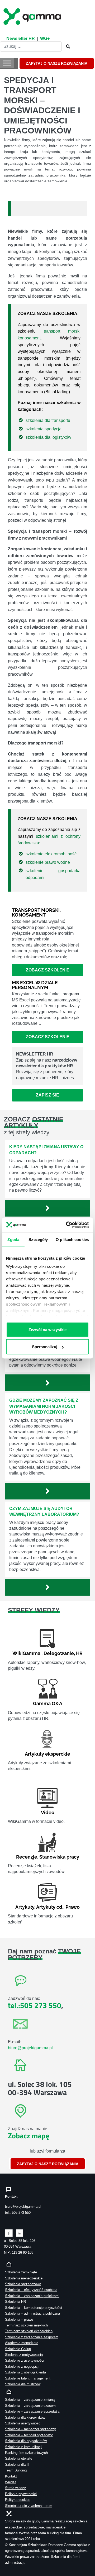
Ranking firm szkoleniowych (26, 2453)
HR (79, 1653)
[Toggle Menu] (7, 63)
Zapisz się (47, 1095)
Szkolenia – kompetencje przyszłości (34, 2308)
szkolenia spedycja (44, 429)
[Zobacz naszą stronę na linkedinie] (20, 2233)
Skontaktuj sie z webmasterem (29, 2506)
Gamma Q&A (48, 1703)
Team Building (16, 2470)
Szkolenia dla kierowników (25, 2417)
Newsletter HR (21, 38)
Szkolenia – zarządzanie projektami (32, 2296)
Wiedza (11, 2482)
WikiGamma (26, 1653)
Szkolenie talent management (28, 2378)
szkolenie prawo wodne (48, 862)
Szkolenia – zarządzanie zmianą (30, 2400)
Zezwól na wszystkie (47, 1329)
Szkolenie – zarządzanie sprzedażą (32, 2411)
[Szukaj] (66, 47)
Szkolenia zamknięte (21, 2272)
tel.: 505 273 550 (18, 2213)
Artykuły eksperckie (47, 1754)
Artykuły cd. (50, 1907)
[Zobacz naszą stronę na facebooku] (9, 2233)
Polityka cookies (18, 2500)
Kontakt (11, 2476)
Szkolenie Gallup (18, 2349)
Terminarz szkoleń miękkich (26, 2325)
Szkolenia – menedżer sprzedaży (30, 2429)
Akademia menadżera (22, 2343)
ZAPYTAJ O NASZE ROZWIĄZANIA (57, 63)
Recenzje (27, 1857)
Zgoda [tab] (13, 1239)
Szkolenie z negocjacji (22, 2366)
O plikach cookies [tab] (72, 1239)
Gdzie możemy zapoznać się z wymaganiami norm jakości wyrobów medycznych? (44, 1406)
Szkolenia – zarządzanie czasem (30, 2406)
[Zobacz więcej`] (47, 1208)
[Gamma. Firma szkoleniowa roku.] (33, 16)
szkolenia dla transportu (48, 420)
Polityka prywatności (21, 2494)
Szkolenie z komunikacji (24, 2447)
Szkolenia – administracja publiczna (32, 2313)
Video (48, 1812)
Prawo (73, 1907)
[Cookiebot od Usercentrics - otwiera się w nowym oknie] (67, 1225)
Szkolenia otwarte (19, 2458)
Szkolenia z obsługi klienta (25, 2372)
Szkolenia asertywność (23, 2423)
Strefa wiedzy (15, 2488)
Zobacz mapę (28, 2136)
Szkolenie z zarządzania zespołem (32, 2337)
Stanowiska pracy (59, 1857)
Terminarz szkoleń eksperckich (29, 2331)
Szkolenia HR (15, 2302)
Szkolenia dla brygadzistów (26, 2441)
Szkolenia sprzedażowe (23, 2284)
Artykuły (25, 1907)
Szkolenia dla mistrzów (23, 2384)
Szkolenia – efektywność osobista (31, 2290)
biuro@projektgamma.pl (30, 2048)
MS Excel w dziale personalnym (35, 985)
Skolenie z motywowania (24, 2355)
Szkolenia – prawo (19, 2319)
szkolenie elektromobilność (51, 854)
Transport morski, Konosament (36, 912)
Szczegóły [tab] (38, 1239)
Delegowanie (59, 1653)
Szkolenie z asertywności (25, 2360)
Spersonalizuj (45, 1347)
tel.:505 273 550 (35, 2005)
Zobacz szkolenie (48, 970)
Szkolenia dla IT (17, 2464)
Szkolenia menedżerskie (24, 2278)
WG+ (45, 38)
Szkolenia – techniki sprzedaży (29, 2435)
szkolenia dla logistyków (48, 437)
